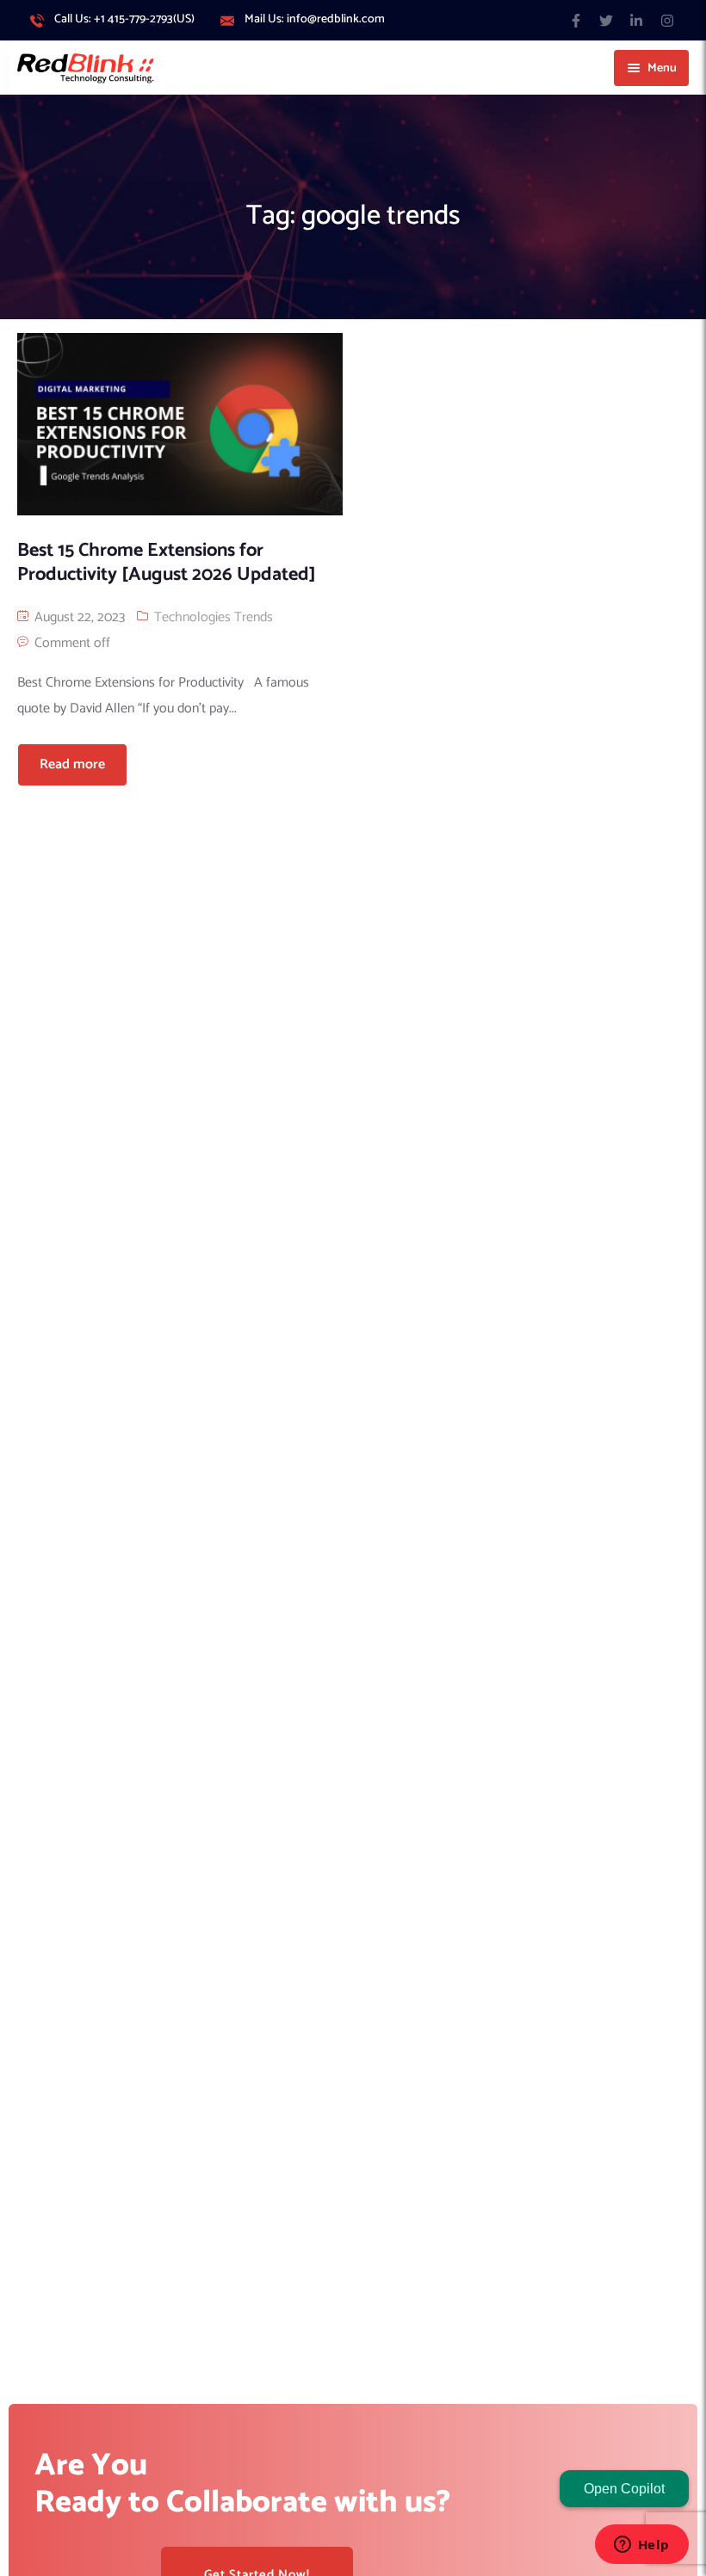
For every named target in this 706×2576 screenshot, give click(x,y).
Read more (72, 764)
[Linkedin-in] (637, 20)
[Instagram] (667, 20)
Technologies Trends (214, 617)
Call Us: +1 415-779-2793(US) (124, 20)
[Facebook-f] (576, 20)
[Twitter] (607, 20)
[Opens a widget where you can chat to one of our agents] (641, 2546)
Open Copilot (624, 2489)
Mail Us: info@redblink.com (315, 20)
